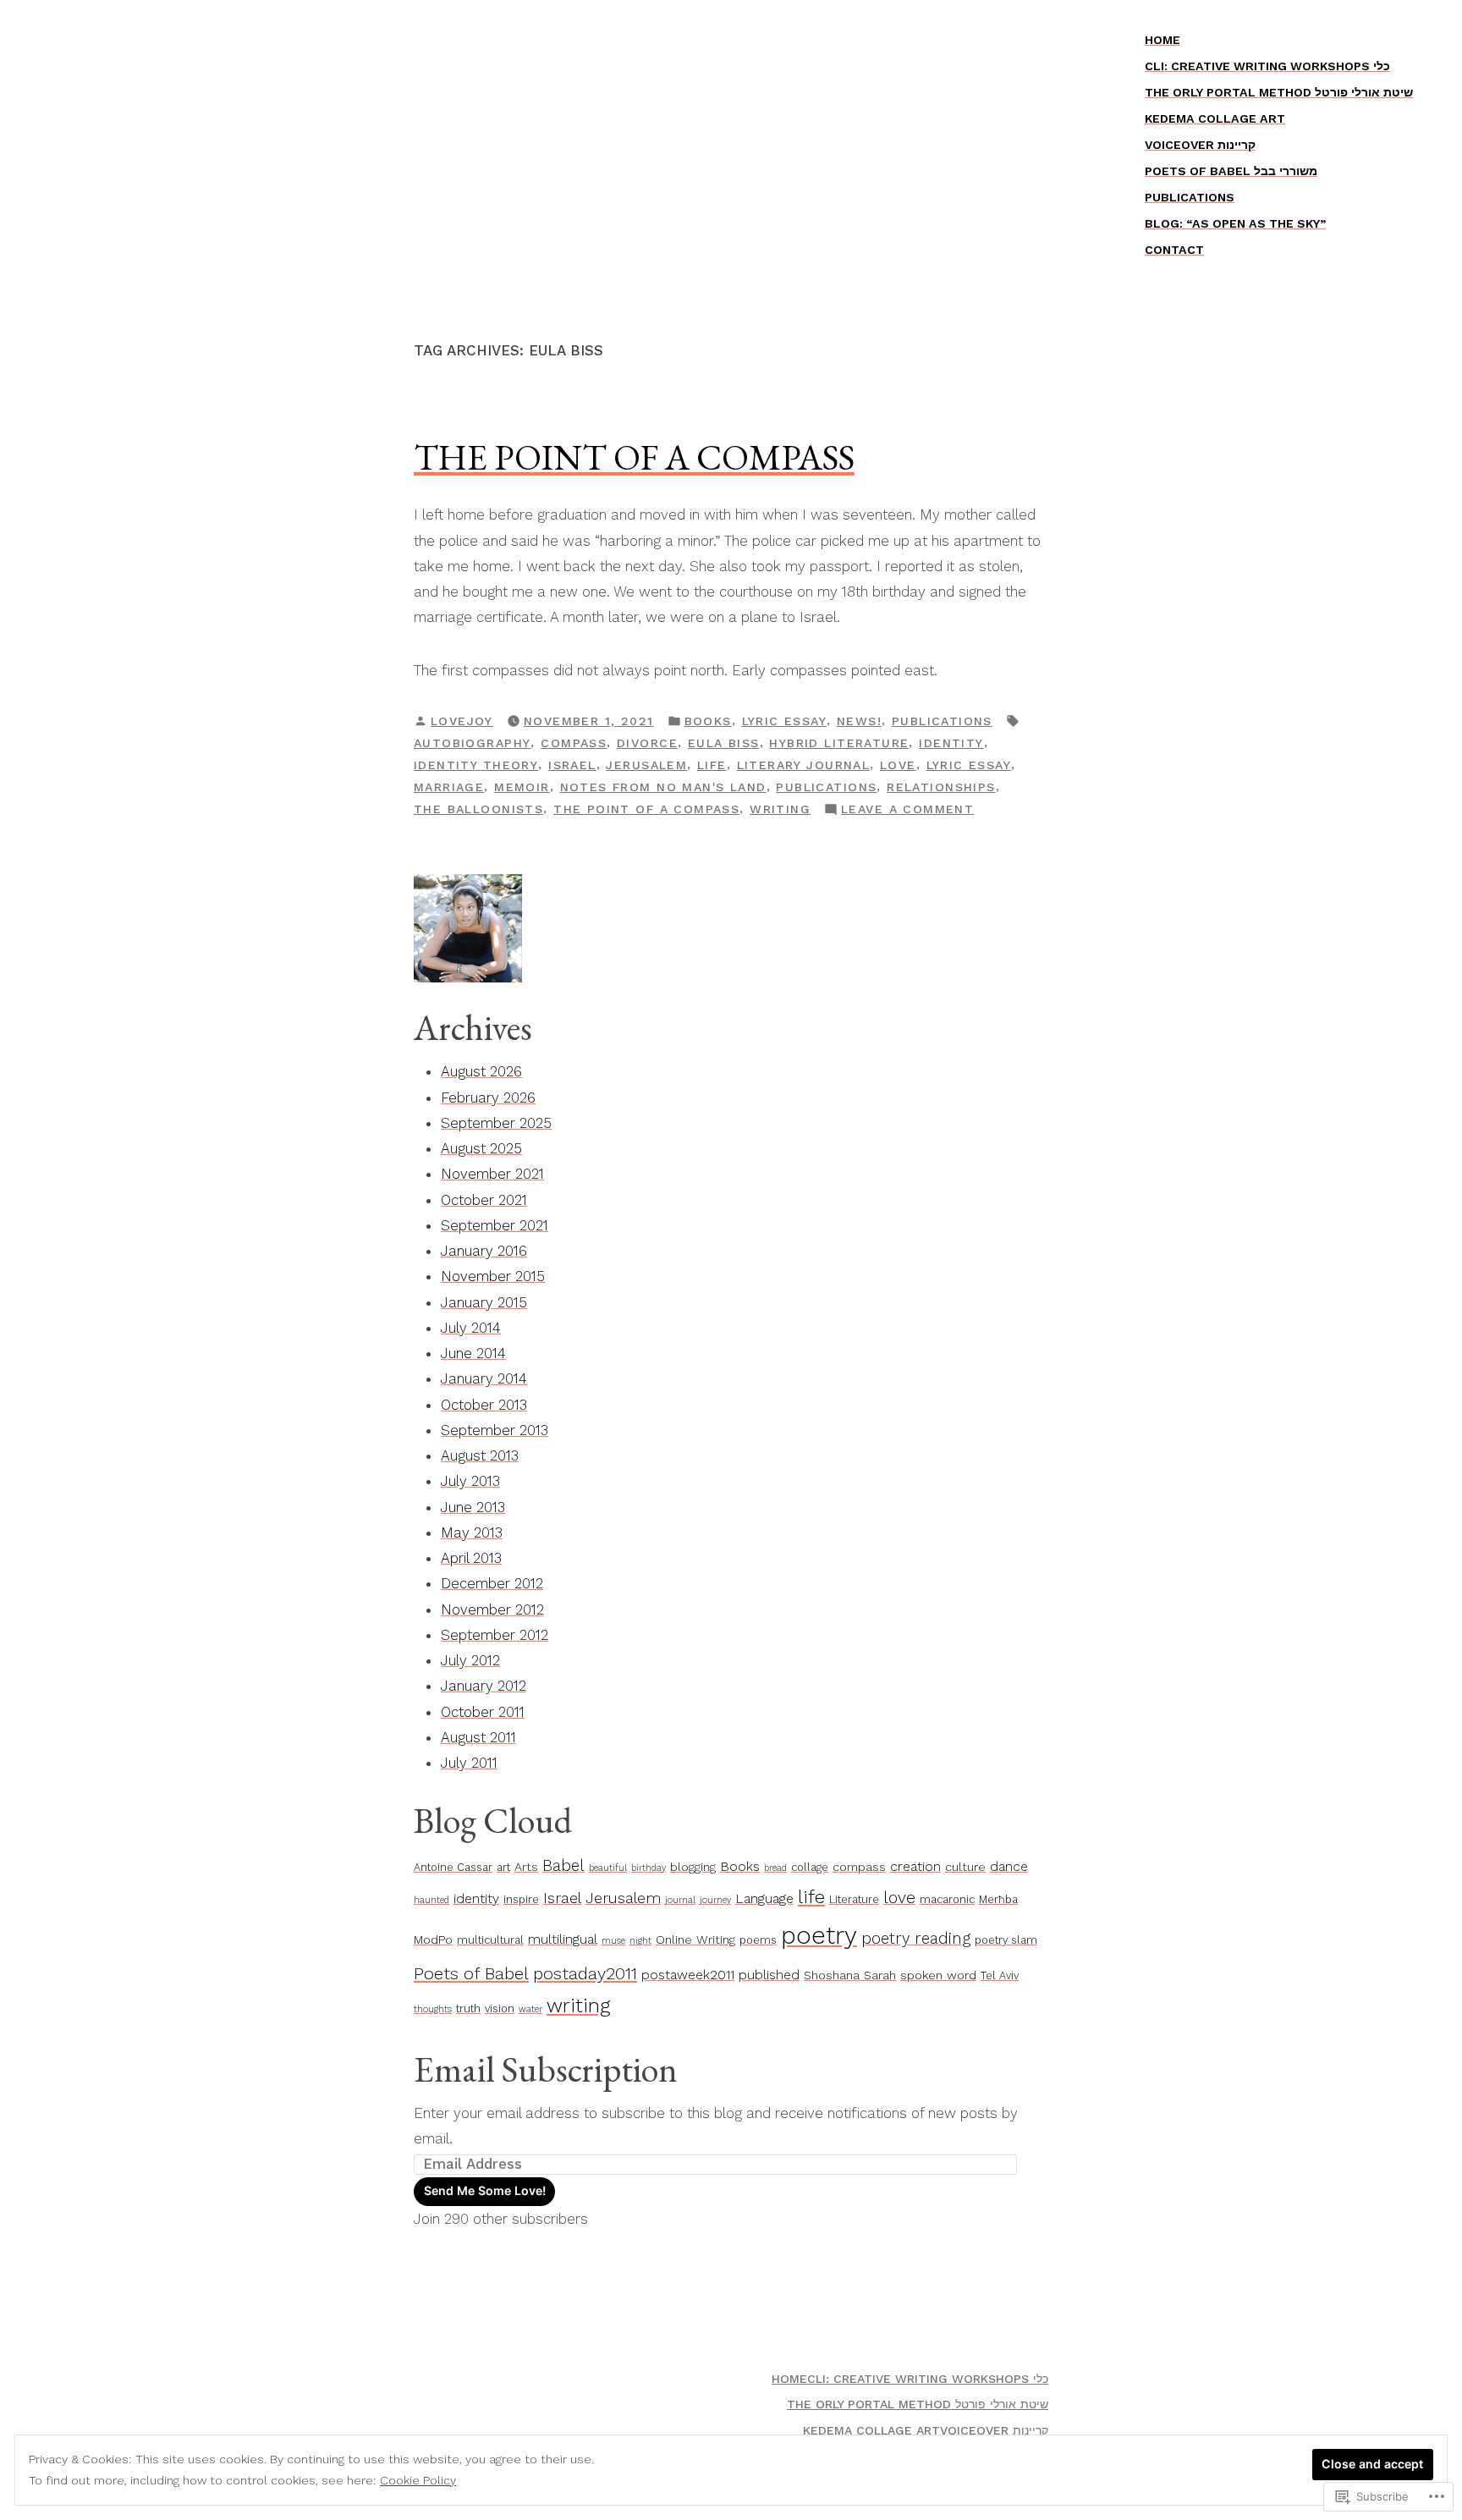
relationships (941, 787)
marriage (449, 787)
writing (780, 809)
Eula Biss (724, 743)
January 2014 (484, 1378)
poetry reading (916, 1939)
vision (500, 2008)
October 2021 (484, 1200)
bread (775, 1868)
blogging (693, 1867)
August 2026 (481, 1071)
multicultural (490, 1940)
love (898, 765)
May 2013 (472, 1532)
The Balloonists (478, 809)
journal (680, 1900)
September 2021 (495, 1225)
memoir (522, 787)
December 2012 (492, 1583)
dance (1009, 1866)
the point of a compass (646, 809)
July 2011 (469, 1763)
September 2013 (495, 1430)
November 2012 (492, 1609)
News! (859, 721)
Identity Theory (476, 765)
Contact (1174, 250)
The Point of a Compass (634, 457)
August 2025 (481, 1148)
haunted (431, 1900)
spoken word (938, 1975)
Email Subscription (546, 2069)
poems (758, 1940)
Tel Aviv (1000, 1975)
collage (810, 1867)
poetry (819, 1935)
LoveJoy (462, 721)
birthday (649, 1868)
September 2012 (495, 1635)
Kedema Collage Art (1215, 118)
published (769, 1975)
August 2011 (478, 1737)
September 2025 (496, 1123)
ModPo (433, 1940)
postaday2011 (585, 1973)
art (503, 1867)
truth (468, 2008)
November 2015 (493, 1276)
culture (965, 1867)
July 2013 (470, 1481)
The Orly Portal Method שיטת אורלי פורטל (1279, 92)
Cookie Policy (418, 2480)
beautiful (608, 1868)
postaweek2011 (688, 1975)
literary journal (804, 765)
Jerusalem (646, 765)
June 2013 (473, 1507)
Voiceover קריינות (1200, 145)
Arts (526, 1867)
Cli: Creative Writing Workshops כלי (1267, 66)
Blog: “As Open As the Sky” (1235, 223)
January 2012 (484, 1686)
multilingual (563, 1939)
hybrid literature (839, 743)
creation (915, 1866)
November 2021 (492, 1174)
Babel (563, 1866)
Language (764, 1898)
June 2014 (473, 1353)
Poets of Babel (471, 1973)
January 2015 (484, 1302)
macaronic (947, 1899)
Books (708, 721)
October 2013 (484, 1405)
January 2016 (484, 1251)
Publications (1190, 197)
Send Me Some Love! (485, 2190)
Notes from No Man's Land (663, 787)
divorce (647, 743)
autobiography (472, 743)
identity (951, 743)
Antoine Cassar (453, 1867)
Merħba (998, 1899)
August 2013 (480, 1455)
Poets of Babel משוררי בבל (1231, 171)
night (640, 1941)
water (530, 2009)
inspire (521, 1899)
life (712, 765)
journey (715, 1900)
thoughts (433, 2009)
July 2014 (471, 1328)
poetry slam (1006, 1940)
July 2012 (470, 1660)
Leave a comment (907, 811)
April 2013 (471, 1558)
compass (574, 743)
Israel (572, 765)
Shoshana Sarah (850, 1975)
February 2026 (488, 1098)
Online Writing (695, 1940)
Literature (854, 1899)
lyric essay (785, 721)
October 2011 (483, 1712)
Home (1162, 40)
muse (613, 1941)
